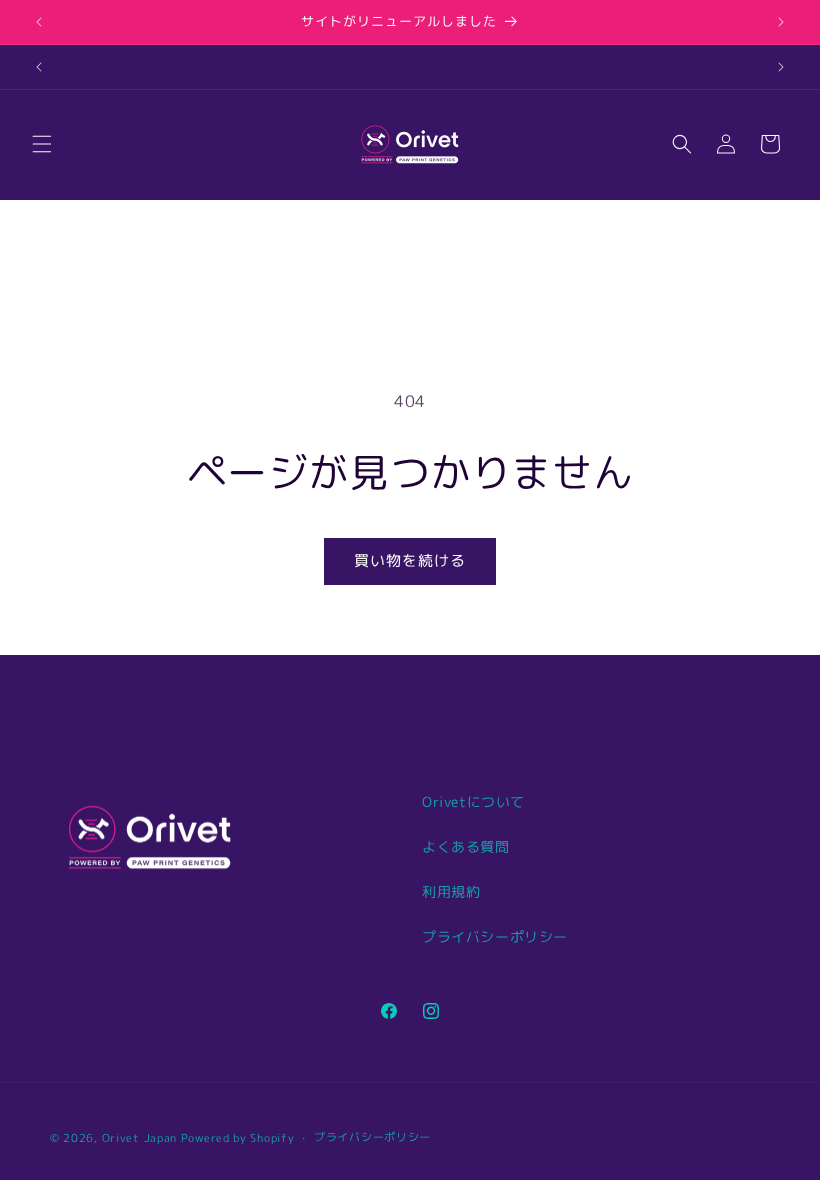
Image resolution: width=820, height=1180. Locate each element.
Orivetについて (473, 801)
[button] (42, 144)
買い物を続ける (410, 560)
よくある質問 (466, 846)
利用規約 (451, 891)
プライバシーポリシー (495, 936)
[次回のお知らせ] (781, 22)
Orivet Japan (139, 1138)
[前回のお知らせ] (39, 22)
